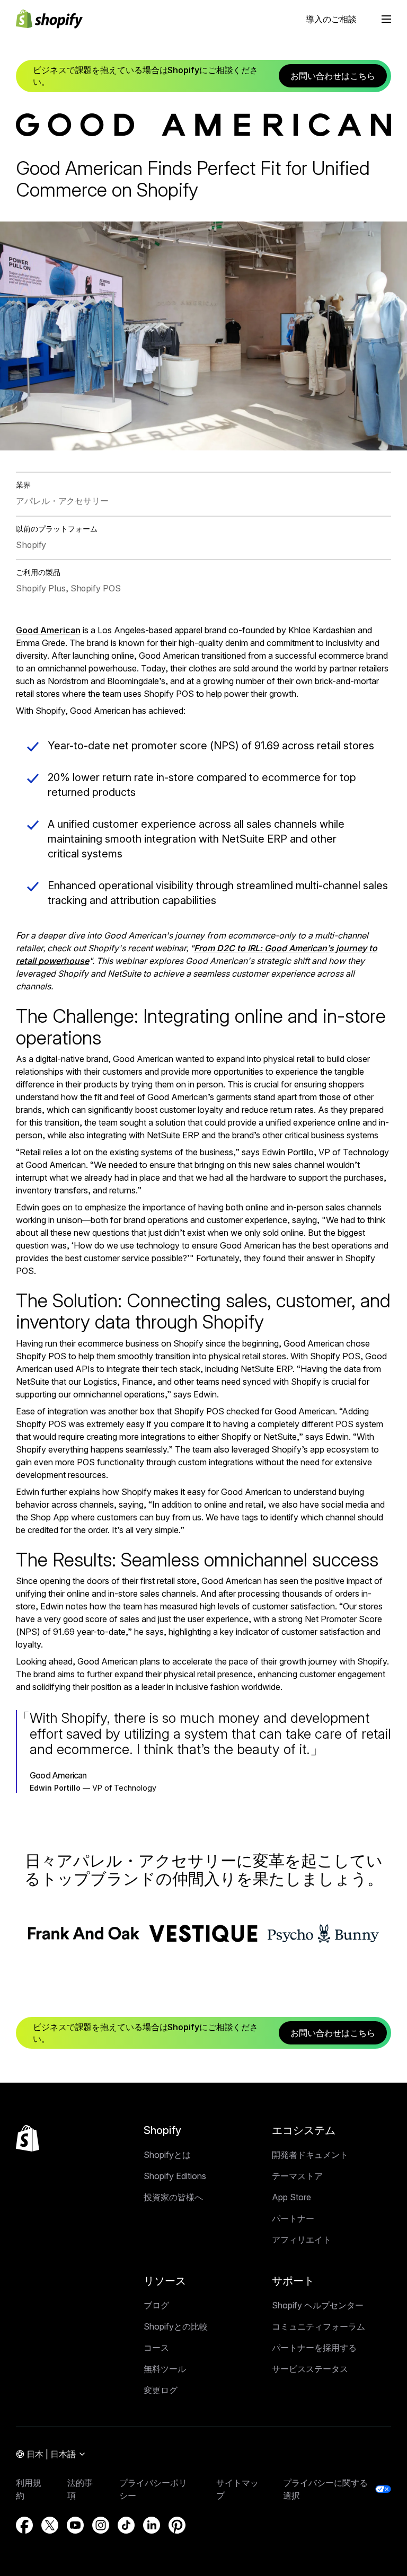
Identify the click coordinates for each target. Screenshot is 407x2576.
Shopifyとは (167, 2155)
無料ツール (165, 2369)
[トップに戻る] (28, 2138)
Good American (48, 630)
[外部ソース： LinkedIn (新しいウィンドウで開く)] (152, 2525)
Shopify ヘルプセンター (318, 2305)
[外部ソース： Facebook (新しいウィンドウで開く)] (24, 2525)
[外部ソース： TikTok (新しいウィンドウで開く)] (126, 2525)
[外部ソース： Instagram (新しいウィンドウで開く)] (101, 2525)
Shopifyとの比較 (176, 2326)
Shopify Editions (175, 2176)
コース (156, 2348)
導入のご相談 (331, 19)
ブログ (156, 2305)
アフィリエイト (302, 2239)
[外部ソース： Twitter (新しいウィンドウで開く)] (50, 2525)
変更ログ (161, 2390)
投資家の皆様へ (173, 2197)
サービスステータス (310, 2369)
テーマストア (297, 2176)
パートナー (293, 2218)
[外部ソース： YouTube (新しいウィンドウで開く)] (75, 2525)
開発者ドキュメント (310, 2155)
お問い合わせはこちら (333, 76)
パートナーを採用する (314, 2348)
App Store (291, 2197)
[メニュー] (386, 19)
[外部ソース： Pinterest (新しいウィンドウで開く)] (177, 2525)
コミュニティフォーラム (318, 2326)
